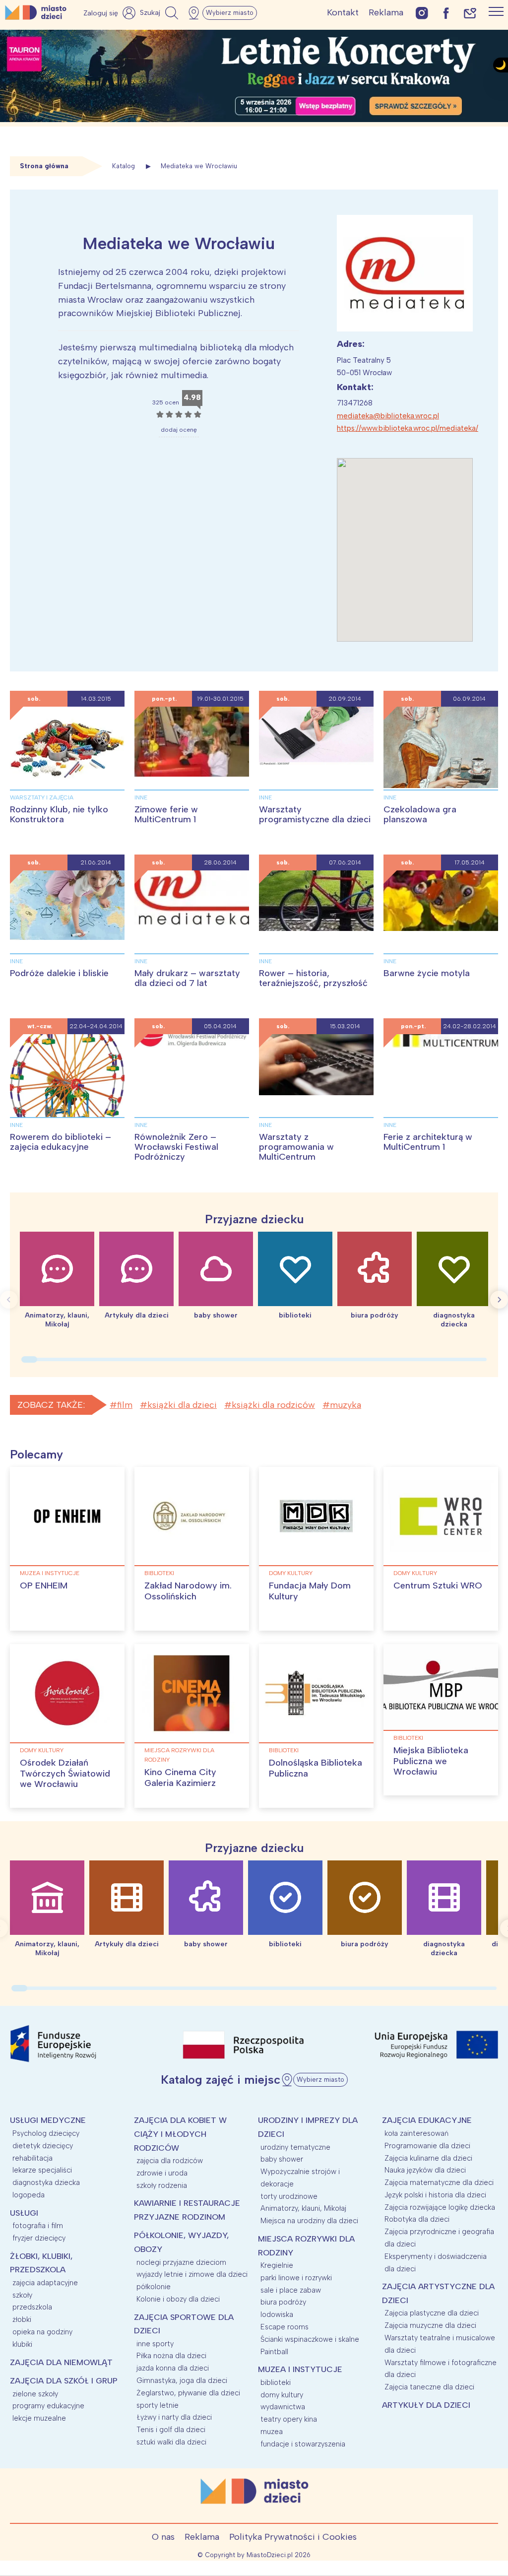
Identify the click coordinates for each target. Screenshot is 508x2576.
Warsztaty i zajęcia (42, 797)
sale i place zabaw (291, 2290)
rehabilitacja (32, 2158)
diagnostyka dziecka (46, 2182)
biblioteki (159, 1573)
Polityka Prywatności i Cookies (293, 2537)
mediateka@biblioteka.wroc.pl (388, 416)
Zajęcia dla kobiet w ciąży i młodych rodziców (180, 2134)
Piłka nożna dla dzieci (171, 2356)
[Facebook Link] (446, 13)
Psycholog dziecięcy (46, 2133)
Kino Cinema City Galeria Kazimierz (180, 1778)
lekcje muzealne (39, 2418)
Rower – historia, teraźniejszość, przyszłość (313, 978)
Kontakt (343, 12)
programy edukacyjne (48, 2406)
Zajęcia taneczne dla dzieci (429, 2387)
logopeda (29, 2195)
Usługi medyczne (48, 2120)
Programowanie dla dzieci (427, 2146)
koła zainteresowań (416, 2133)
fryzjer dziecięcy (39, 2238)
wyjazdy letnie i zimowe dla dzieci (192, 2274)
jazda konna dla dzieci (173, 2368)
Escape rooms (285, 2327)
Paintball (274, 2352)
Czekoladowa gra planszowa (420, 814)
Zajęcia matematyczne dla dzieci (439, 2182)
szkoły (22, 2295)
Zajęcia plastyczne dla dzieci (432, 2313)
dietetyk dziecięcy (43, 2146)
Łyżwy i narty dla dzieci (174, 2417)
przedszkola (32, 2307)
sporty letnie (158, 2405)
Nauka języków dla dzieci (425, 2170)
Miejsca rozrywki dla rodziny (179, 1755)
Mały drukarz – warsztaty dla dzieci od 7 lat (187, 978)
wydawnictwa (283, 2407)
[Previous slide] (9, 1300)
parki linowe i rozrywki (296, 2278)
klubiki (22, 2344)
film (125, 1405)
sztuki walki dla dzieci (171, 2442)
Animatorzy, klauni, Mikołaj (303, 2208)
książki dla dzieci (182, 1405)
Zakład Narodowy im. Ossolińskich (188, 1591)
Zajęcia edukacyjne (427, 2120)
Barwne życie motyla (427, 973)
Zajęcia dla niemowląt (61, 2362)
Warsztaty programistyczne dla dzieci (315, 814)
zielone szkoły (35, 2394)
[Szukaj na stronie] (160, 13)
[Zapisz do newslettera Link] (470, 13)
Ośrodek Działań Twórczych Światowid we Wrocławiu (65, 1773)
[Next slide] (499, 1300)
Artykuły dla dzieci (426, 2405)
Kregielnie (277, 2265)
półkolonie (154, 2287)
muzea (272, 2432)
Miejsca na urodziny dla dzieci (309, 2221)
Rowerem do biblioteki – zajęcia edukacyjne (61, 1142)
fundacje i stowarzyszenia (303, 2444)
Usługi (24, 2213)
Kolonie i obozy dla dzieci (178, 2299)
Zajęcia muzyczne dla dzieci (430, 2325)
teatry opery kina (289, 2419)
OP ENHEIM (44, 1585)
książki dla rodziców (273, 1405)
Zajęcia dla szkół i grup (64, 2381)
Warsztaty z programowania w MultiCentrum (296, 1147)
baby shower (282, 2159)
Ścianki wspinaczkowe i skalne (310, 2339)
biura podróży (283, 2302)
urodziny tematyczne (295, 2147)
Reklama (386, 12)
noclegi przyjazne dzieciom (181, 2262)
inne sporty (155, 2344)
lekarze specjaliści (42, 2170)
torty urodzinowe (289, 2196)
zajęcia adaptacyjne (45, 2283)
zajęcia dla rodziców (170, 2161)
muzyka (346, 1405)
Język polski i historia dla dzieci (435, 2195)
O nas (163, 2537)
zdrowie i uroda (162, 2173)
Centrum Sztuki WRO (438, 1585)
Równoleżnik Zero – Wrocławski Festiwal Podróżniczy (176, 1147)
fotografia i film (38, 2226)
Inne (141, 797)
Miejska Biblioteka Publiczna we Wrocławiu (431, 1761)
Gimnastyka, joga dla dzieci (182, 2380)
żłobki (22, 2319)
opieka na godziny (42, 2332)
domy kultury (291, 1573)
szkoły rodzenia (162, 2185)
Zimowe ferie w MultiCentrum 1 (166, 814)
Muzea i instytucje (50, 1573)
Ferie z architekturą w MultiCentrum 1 (428, 1142)
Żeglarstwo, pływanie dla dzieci (188, 2393)
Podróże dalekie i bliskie (59, 973)
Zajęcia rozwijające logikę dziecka (440, 2207)
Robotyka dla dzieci (417, 2219)
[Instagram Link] (422, 13)
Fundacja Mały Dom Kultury (310, 1591)
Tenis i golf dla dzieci (171, 2430)
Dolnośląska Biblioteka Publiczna (316, 1768)
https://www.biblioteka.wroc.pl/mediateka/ (408, 428)
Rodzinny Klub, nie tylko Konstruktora (59, 814)
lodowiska (277, 2314)
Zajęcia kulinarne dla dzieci (428, 2158)
